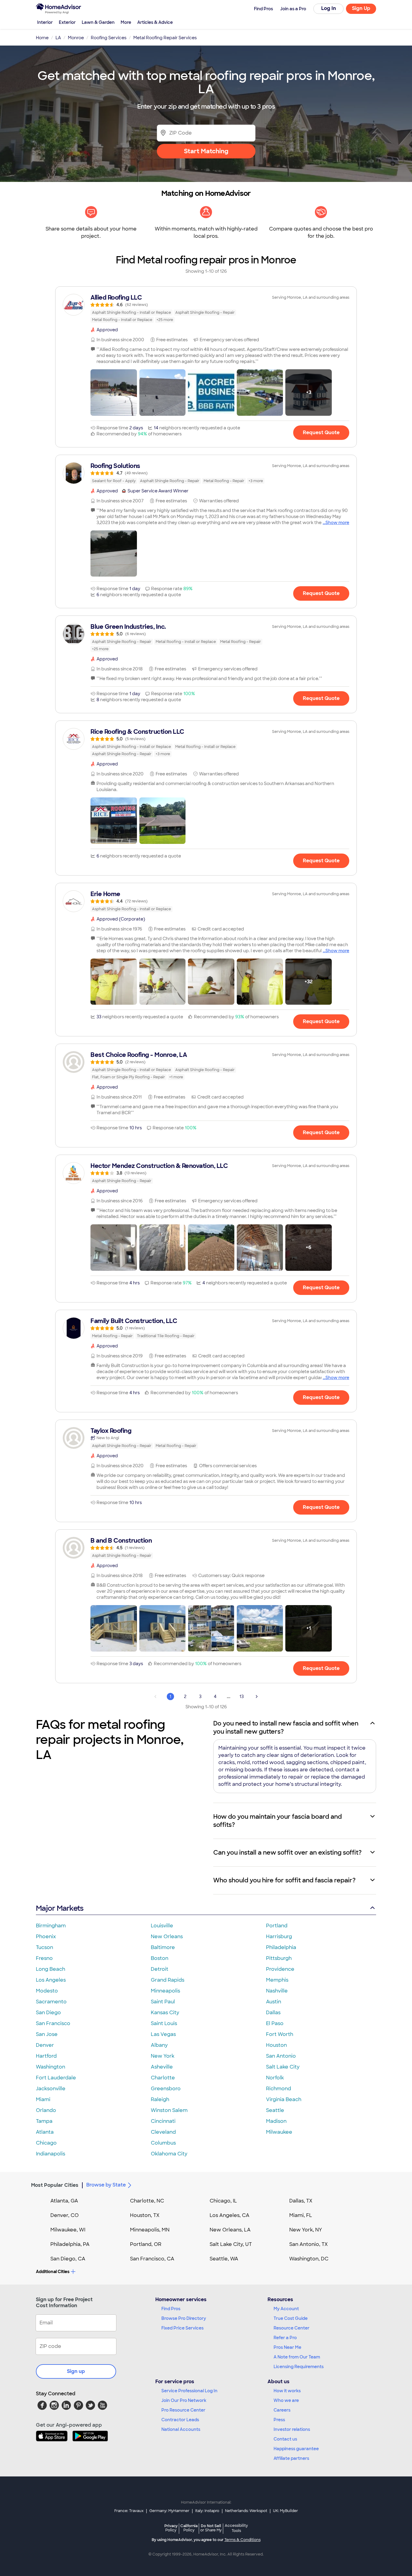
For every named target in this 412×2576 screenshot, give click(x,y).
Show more (337, 523)
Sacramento (51, 2002)
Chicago (46, 2143)
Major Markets (60, 1908)
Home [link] (42, 38)
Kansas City (165, 2013)
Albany (159, 2045)
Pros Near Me (287, 2347)
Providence (280, 1969)
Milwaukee (279, 2132)
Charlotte (163, 2078)
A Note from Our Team (297, 2357)
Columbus (163, 2143)
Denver (45, 2045)
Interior (45, 22)
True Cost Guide (291, 2318)
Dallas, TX (301, 2201)
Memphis (277, 1980)
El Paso (275, 2023)
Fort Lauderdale (56, 2078)
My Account (286, 2309)
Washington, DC (309, 2259)
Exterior (67, 22)
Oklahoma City (169, 2154)
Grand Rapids (168, 1980)
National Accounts (181, 2429)
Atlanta (45, 2132)
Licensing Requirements (299, 2367)
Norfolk (275, 2078)
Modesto (47, 1991)
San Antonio (281, 2056)
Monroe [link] (76, 38)
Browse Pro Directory (184, 2318)
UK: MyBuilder (285, 2511)
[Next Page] (257, 1697)
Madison (276, 2121)
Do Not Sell (211, 2528)
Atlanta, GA (64, 2201)
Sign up (76, 2371)
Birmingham (51, 1926)
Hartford (46, 2056)
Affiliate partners (291, 2458)
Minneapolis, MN (150, 2230)
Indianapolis (51, 2154)
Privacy (171, 2528)
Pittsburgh (279, 1958)
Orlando (46, 2110)
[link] (206, 308)
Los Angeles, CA (230, 2215)
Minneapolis (165, 1991)
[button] (114, 393)
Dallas (273, 2013)
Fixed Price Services (182, 2328)
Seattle (275, 2110)
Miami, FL (301, 2215)
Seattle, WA (224, 2259)
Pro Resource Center (183, 2410)
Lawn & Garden (98, 22)
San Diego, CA (68, 2259)
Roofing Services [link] (109, 38)
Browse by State (106, 2185)
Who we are (286, 2400)
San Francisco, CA (152, 2259)
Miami (43, 2099)
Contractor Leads (180, 2420)
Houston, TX (145, 2215)
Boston (160, 1958)
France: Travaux (129, 2511)
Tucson (44, 1947)
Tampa (44, 2121)
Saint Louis (164, 2023)
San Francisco (53, 2023)
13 (242, 1697)
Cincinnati (163, 2121)
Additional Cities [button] (53, 2272)
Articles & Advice (155, 22)
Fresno (44, 1958)
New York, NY (306, 2230)
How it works (287, 2391)
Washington (51, 2067)
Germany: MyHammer (169, 2511)
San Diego (48, 2013)
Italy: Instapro (207, 2511)
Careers (282, 2410)
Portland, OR (146, 2244)
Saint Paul (163, 2002)
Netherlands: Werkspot (246, 2511)
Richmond (279, 2089)
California (189, 2528)
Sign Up (361, 8)
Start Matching (206, 151)
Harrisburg (279, 1937)
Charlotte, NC (147, 2201)
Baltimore (163, 1947)
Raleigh (160, 2099)
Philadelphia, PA (70, 2244)
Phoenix (46, 1937)
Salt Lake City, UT (231, 2244)
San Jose (47, 2034)
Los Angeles (51, 1980)
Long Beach (51, 1969)
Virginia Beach (284, 2099)
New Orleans (167, 1937)
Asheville (162, 2067)
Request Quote (321, 433)
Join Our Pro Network (184, 2400)
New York (163, 2056)
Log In (329, 8)
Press (279, 2420)
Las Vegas (163, 2034)
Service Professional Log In (189, 2391)
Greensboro (166, 2089)
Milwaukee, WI (68, 2230)
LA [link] (58, 38)
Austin (274, 2002)
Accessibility (236, 2528)
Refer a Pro (285, 2338)
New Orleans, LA (230, 2230)
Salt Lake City (283, 2067)
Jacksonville (51, 2089)
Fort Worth (280, 2034)
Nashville (277, 1991)
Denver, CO (65, 2215)
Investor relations (292, 2429)
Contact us (285, 2439)
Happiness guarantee (296, 2449)
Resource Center (292, 2328)
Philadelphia (281, 1947)
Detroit (160, 1969)
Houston (276, 2045)
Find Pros (171, 2309)
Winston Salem (169, 2110)
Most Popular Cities (55, 2185)
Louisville (162, 1926)
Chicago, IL (223, 2201)
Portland (277, 1926)
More (126, 22)
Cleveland (163, 2132)
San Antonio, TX (309, 2244)
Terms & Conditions (242, 2540)
